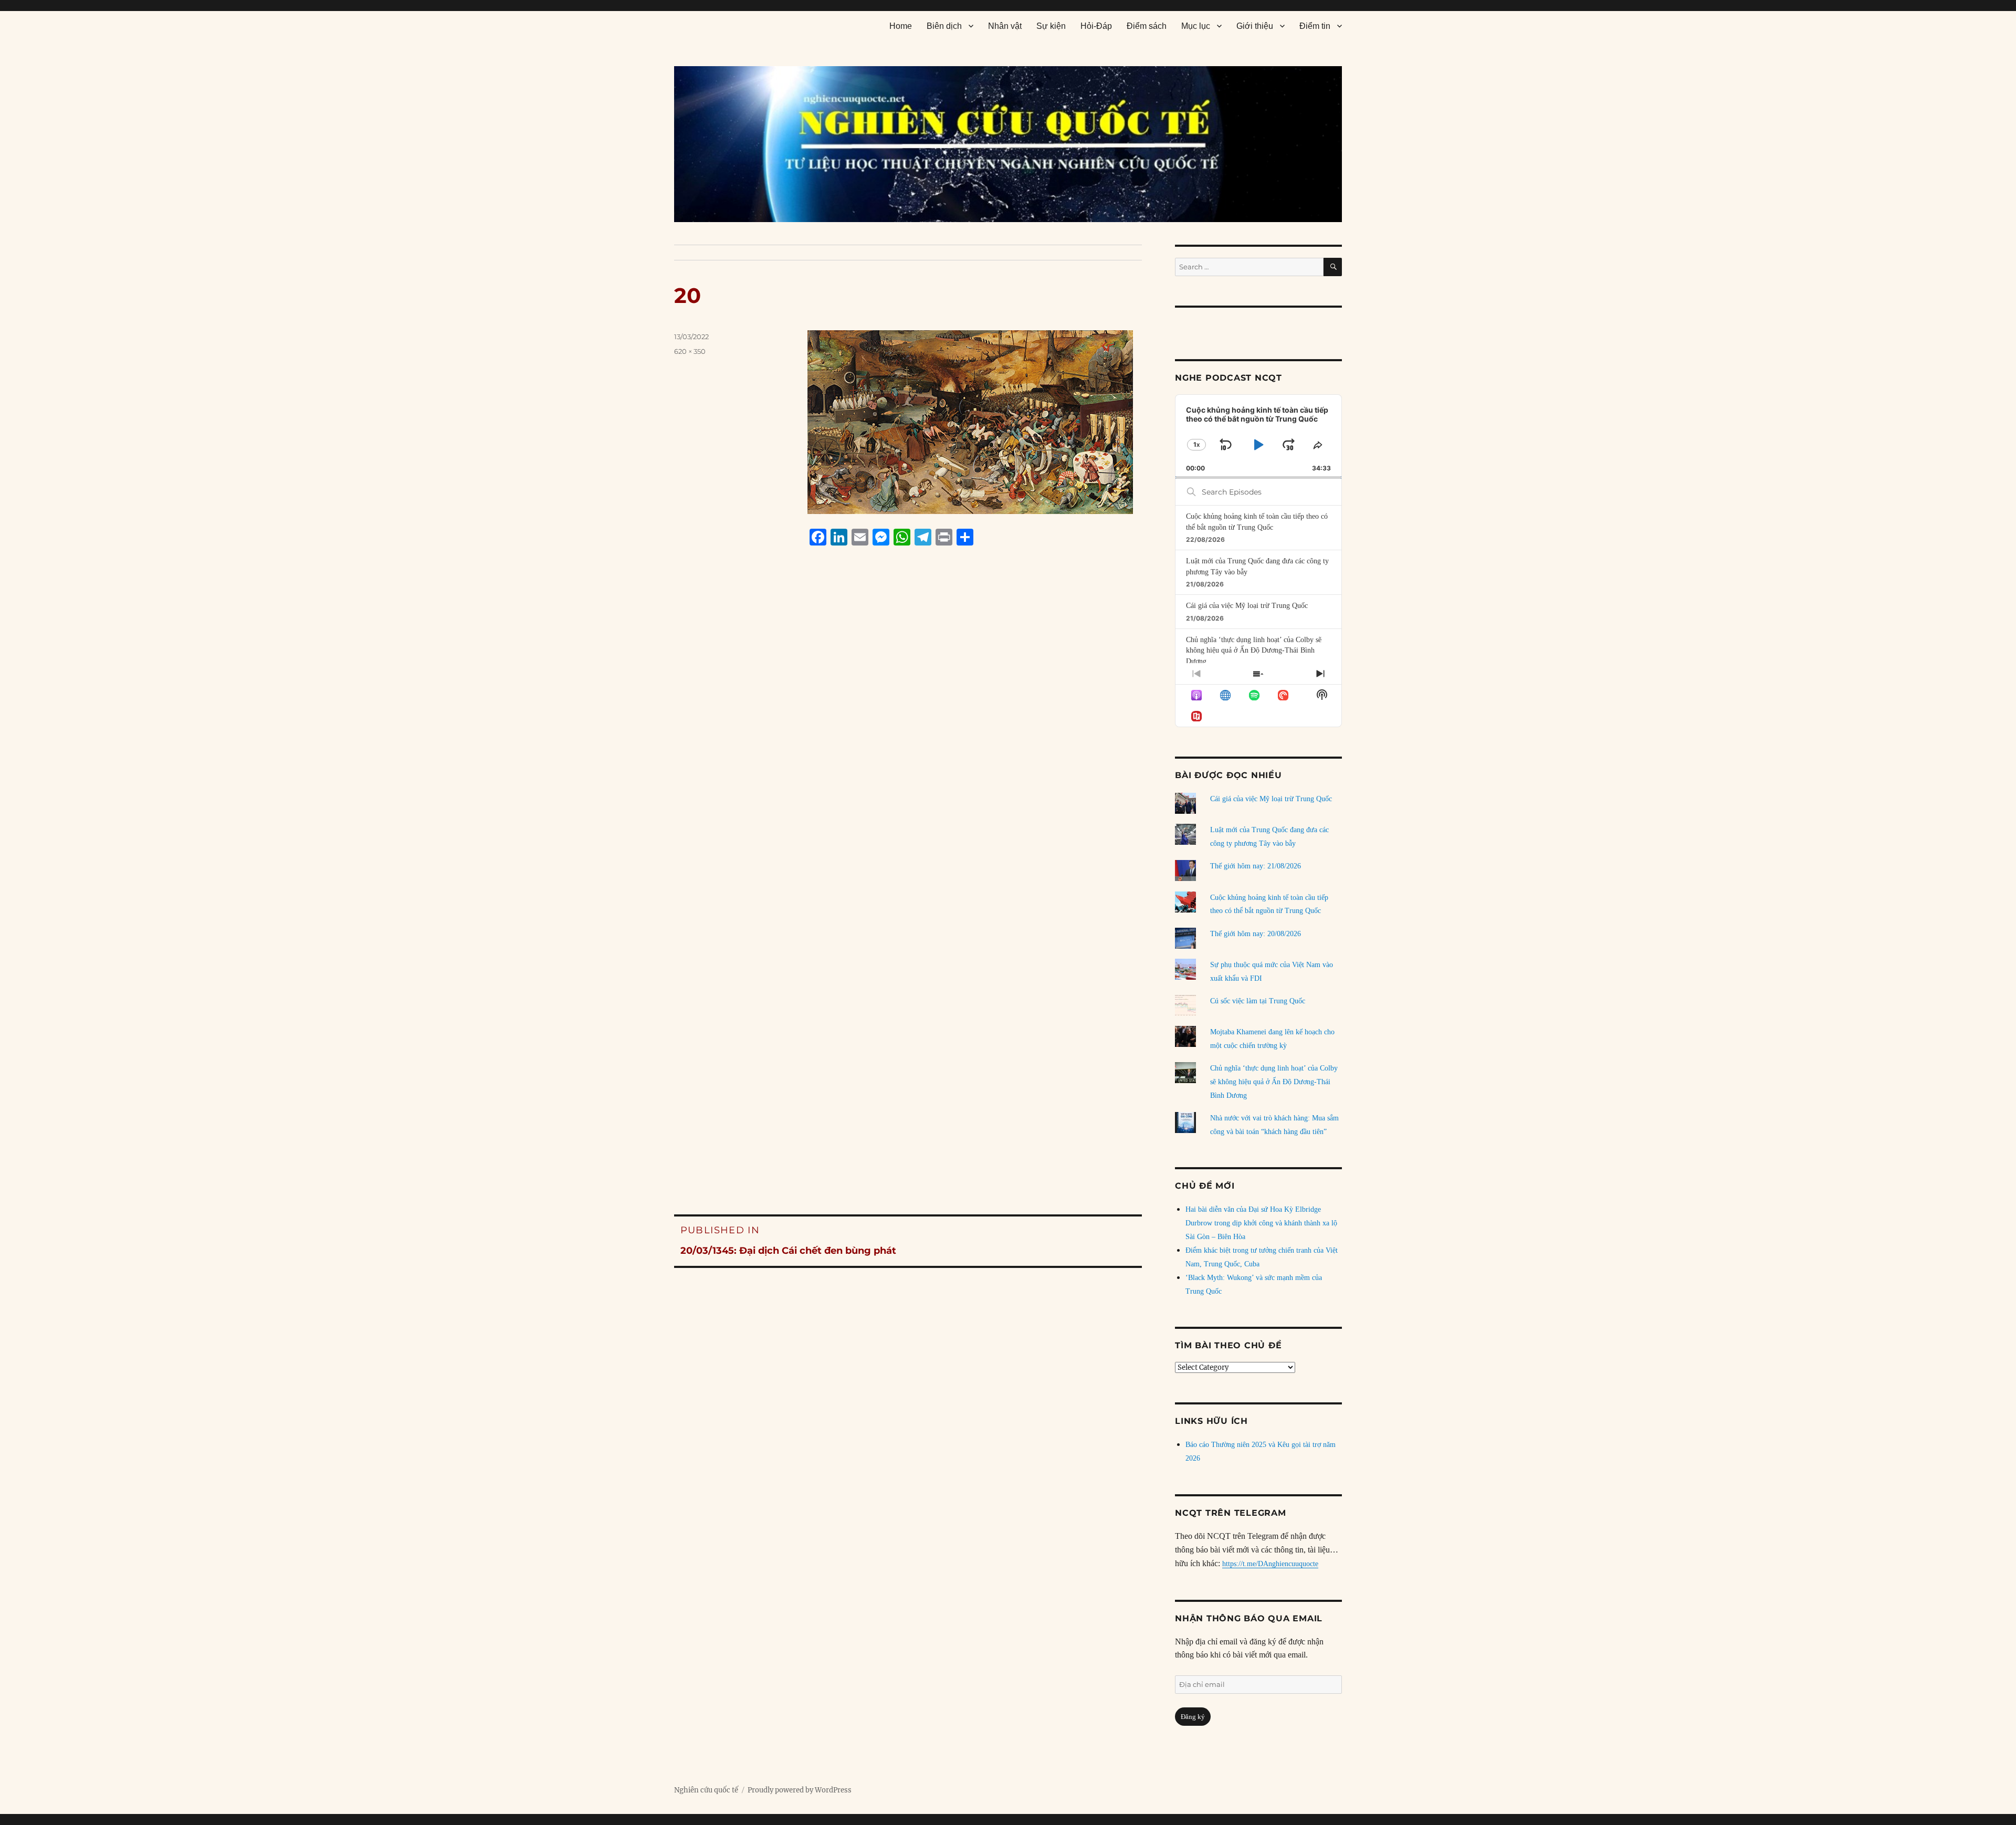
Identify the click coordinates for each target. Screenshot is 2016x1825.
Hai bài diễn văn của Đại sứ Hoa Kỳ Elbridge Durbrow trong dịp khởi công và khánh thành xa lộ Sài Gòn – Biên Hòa (1261, 1223)
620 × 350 (690, 351)
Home (901, 26)
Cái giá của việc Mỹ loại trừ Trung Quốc (1247, 606)
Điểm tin (1315, 26)
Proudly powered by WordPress (800, 1790)
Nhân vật (1005, 26)
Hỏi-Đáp (1096, 26)
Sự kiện (1051, 26)
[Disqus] (908, 754)
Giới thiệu (1255, 26)
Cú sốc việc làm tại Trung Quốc (1258, 1001)
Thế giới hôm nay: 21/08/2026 (1256, 866)
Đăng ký (1193, 1717)
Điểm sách (1147, 26)
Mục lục (1196, 26)
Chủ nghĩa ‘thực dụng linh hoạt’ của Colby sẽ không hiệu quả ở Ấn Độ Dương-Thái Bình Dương (1254, 651)
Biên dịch (944, 26)
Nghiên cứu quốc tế (706, 1790)
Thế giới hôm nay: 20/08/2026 (1256, 934)
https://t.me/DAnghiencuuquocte (1270, 1564)
